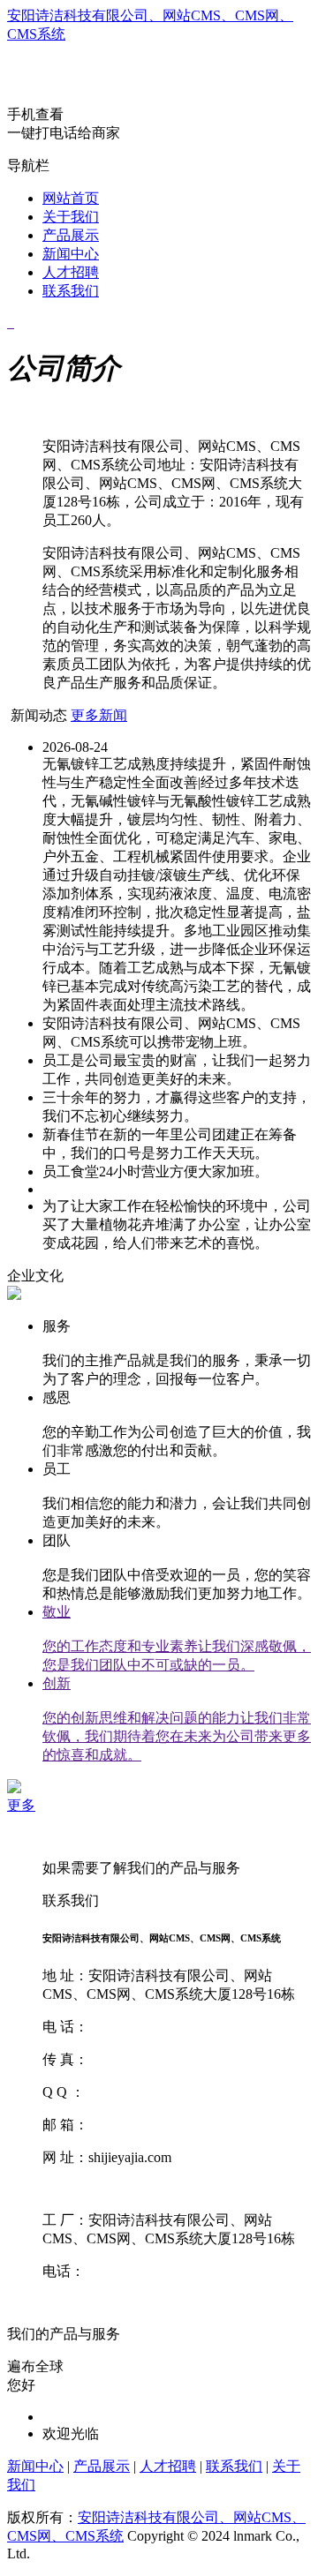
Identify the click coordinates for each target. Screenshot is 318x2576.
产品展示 (71, 235)
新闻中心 (71, 254)
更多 (21, 1805)
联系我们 (71, 291)
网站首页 (71, 198)
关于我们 (71, 217)
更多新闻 (99, 715)
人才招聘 (71, 272)
